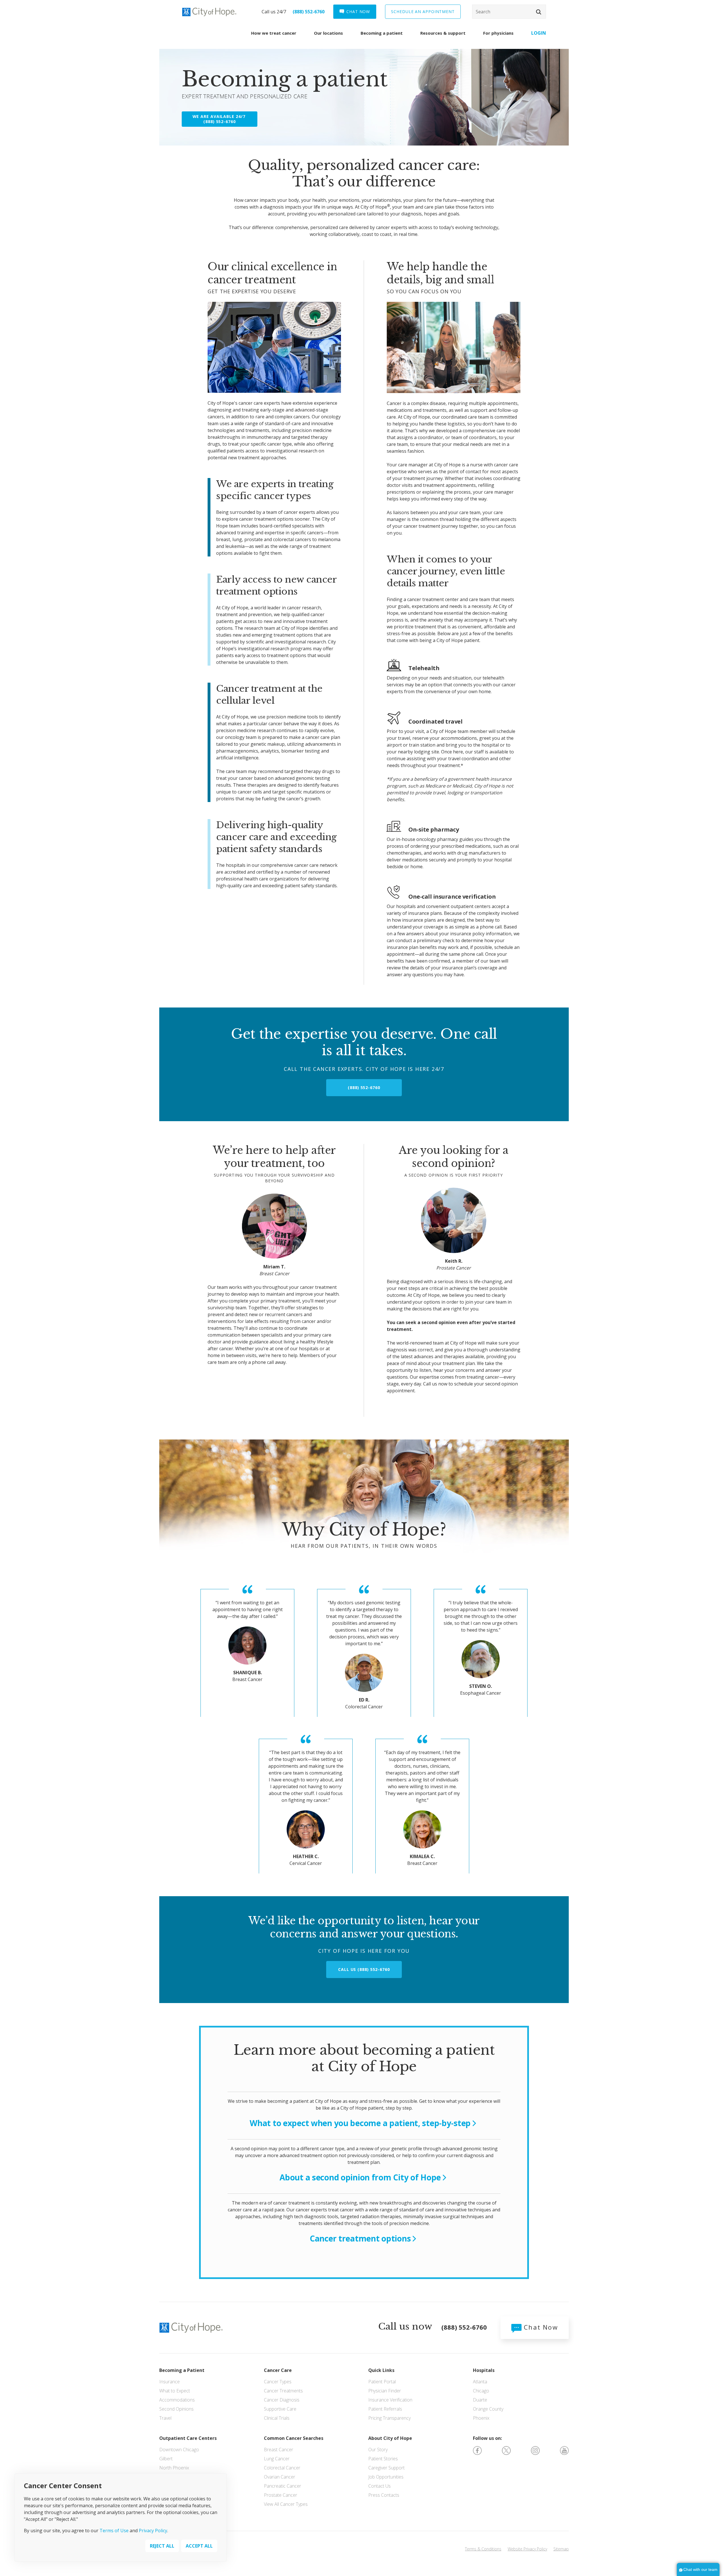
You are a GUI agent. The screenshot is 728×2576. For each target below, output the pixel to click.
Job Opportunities (386, 2477)
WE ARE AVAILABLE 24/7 (220, 119)
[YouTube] (564, 2450)
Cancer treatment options (360, 2238)
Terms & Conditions (483, 2549)
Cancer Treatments (283, 2391)
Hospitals (484, 2370)
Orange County (488, 2409)
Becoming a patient (382, 33)
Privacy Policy (153, 2531)
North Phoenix (174, 2468)
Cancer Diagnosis (282, 2400)
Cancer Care (278, 2370)
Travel (165, 2418)
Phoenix (481, 2418)
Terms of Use (114, 2531)
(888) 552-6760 (309, 12)
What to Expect (175, 2391)
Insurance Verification (390, 2400)
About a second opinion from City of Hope (360, 2177)
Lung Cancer (277, 2459)
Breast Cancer (279, 2450)
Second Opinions (176, 2409)
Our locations (328, 33)
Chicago (481, 2391)
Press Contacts (384, 2495)
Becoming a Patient (182, 2370)
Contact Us (379, 2486)
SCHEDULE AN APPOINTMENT (423, 12)
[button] (539, 12)
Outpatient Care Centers (188, 2438)
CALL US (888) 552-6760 (364, 1969)
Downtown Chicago (179, 2450)
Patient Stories (383, 2459)
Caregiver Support (386, 2468)
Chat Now (540, 2327)
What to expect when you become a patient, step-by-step (360, 2123)
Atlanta (480, 2382)
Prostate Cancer (281, 2495)
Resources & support (443, 33)
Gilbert (166, 2459)
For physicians (498, 33)
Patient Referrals (385, 2409)
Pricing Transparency (389, 2418)
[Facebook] (477, 2450)
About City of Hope (390, 2438)
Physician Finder (385, 2391)
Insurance (169, 2382)
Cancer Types (278, 2382)
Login (539, 33)
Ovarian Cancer (280, 2477)
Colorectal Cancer (282, 2468)
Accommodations (177, 2400)
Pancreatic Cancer (283, 2486)
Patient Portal (382, 2382)
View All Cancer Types (286, 2504)
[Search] (509, 12)
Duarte (480, 2400)
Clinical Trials (277, 2418)
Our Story (378, 2450)
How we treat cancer (274, 33)
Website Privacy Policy (527, 2549)
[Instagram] (535, 2450)
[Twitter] (506, 2450)
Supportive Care (280, 2409)
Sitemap (561, 2549)
